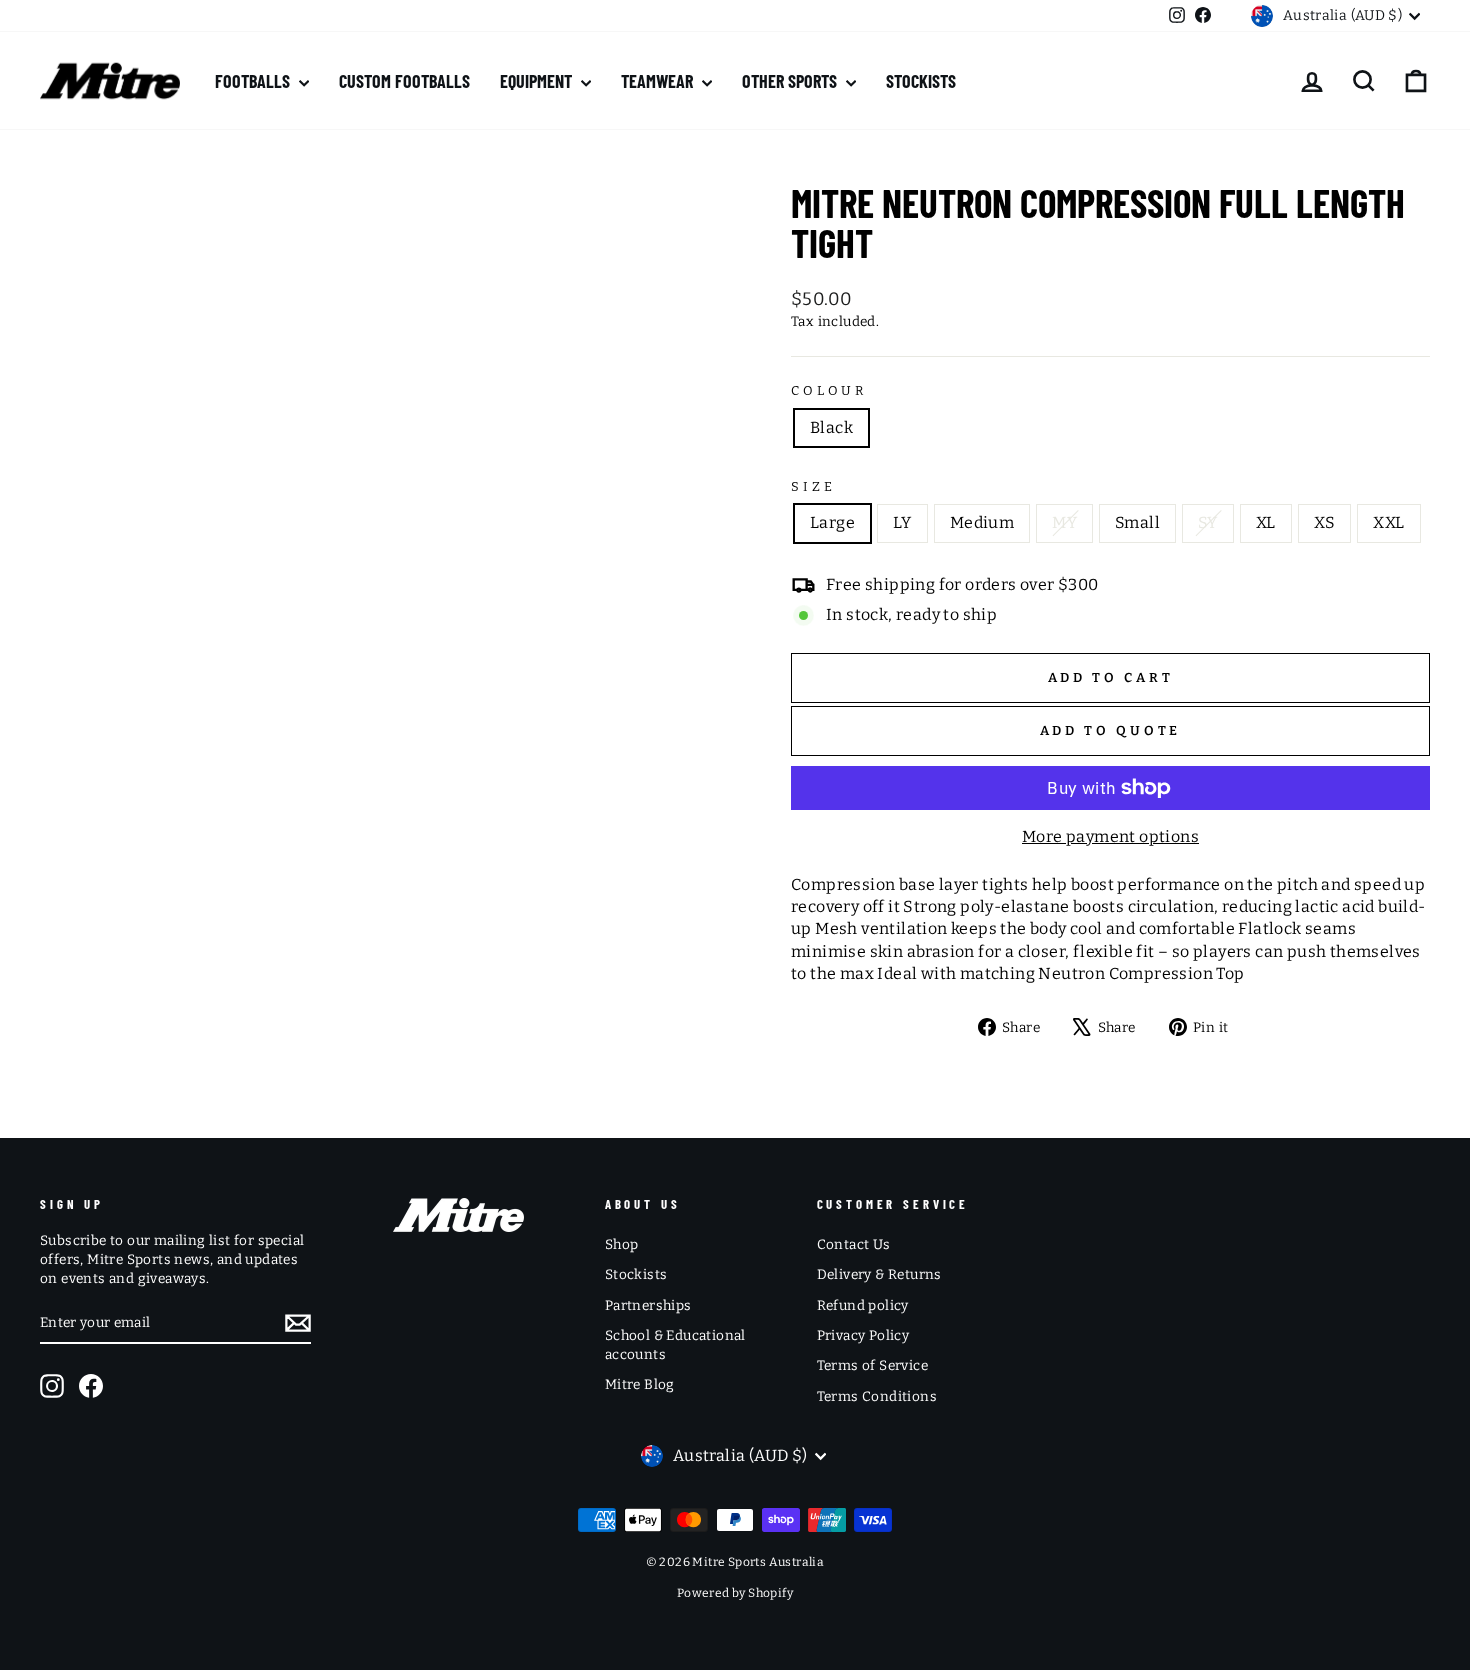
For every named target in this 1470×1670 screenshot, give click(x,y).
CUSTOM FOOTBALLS (404, 81)
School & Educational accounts (675, 1345)
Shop (622, 1244)
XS (1325, 522)
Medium (982, 522)
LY (902, 522)
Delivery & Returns (879, 1274)
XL (1266, 522)
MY (1064, 522)
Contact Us (854, 1244)
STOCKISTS (921, 81)
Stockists (636, 1274)
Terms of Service (872, 1365)
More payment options (1110, 836)
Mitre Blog (640, 1384)
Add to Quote (1111, 730)
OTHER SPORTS (791, 81)
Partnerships (648, 1305)
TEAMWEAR (659, 81)
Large (832, 522)
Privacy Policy (863, 1335)
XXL (1388, 522)
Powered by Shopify (735, 1593)
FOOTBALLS (254, 81)
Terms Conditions (877, 1396)
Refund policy (863, 1305)
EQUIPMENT (538, 81)
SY (1208, 522)
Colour (829, 390)
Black (831, 427)
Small (1137, 522)
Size (813, 486)
